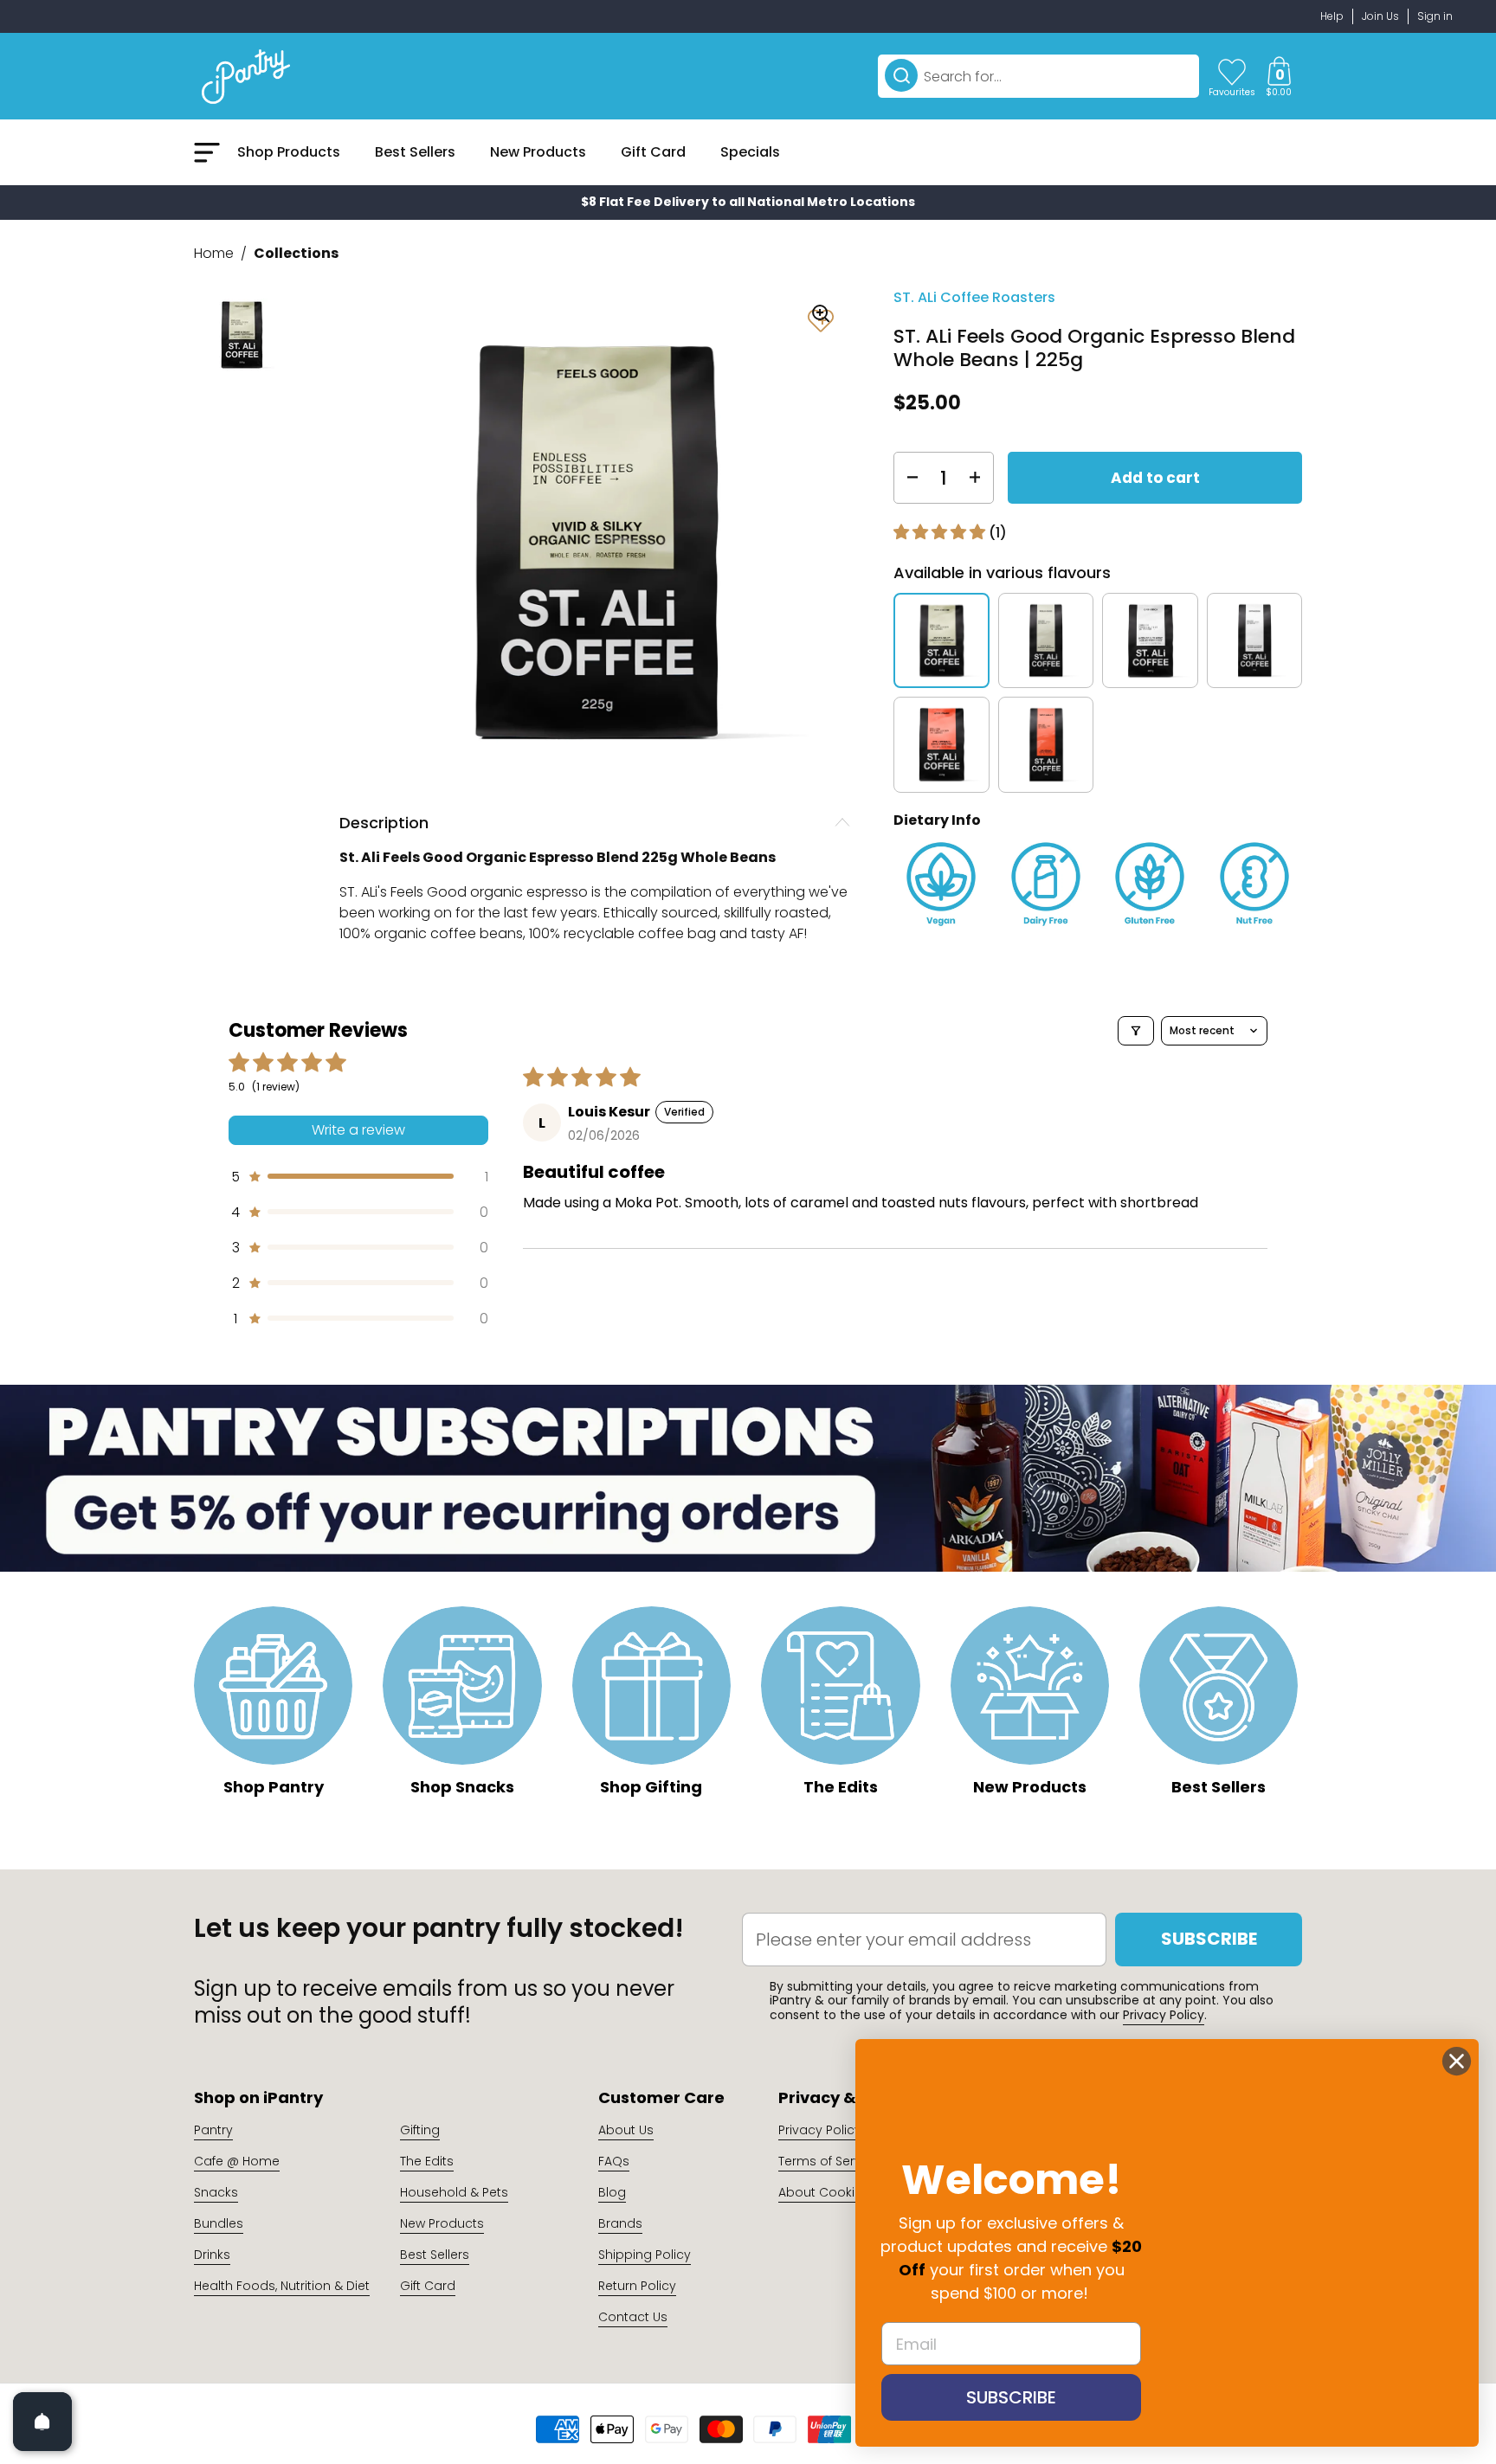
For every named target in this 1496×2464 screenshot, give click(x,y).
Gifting (420, 2130)
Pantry (213, 2130)
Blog (612, 2192)
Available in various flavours (1002, 572)
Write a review (358, 1130)
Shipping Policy (645, 2255)
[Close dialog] (1457, 2061)
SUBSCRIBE (1011, 2397)
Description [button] (384, 823)
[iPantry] (246, 76)
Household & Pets (454, 2192)
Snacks (216, 2192)
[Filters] (1136, 1031)
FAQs (614, 2161)
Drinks (212, 2255)
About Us (626, 2130)
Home (214, 253)
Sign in (1435, 16)
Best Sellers (435, 2255)
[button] (1279, 76)
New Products (442, 2223)
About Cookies (824, 2192)
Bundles (219, 2223)
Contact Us (633, 2317)
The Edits (427, 2161)
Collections (296, 253)
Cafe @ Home (237, 2161)
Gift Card (428, 2286)
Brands (620, 2223)
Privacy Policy (1164, 2015)
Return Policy (637, 2286)
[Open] (42, 2422)
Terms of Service (829, 2161)
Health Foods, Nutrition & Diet (282, 2286)
